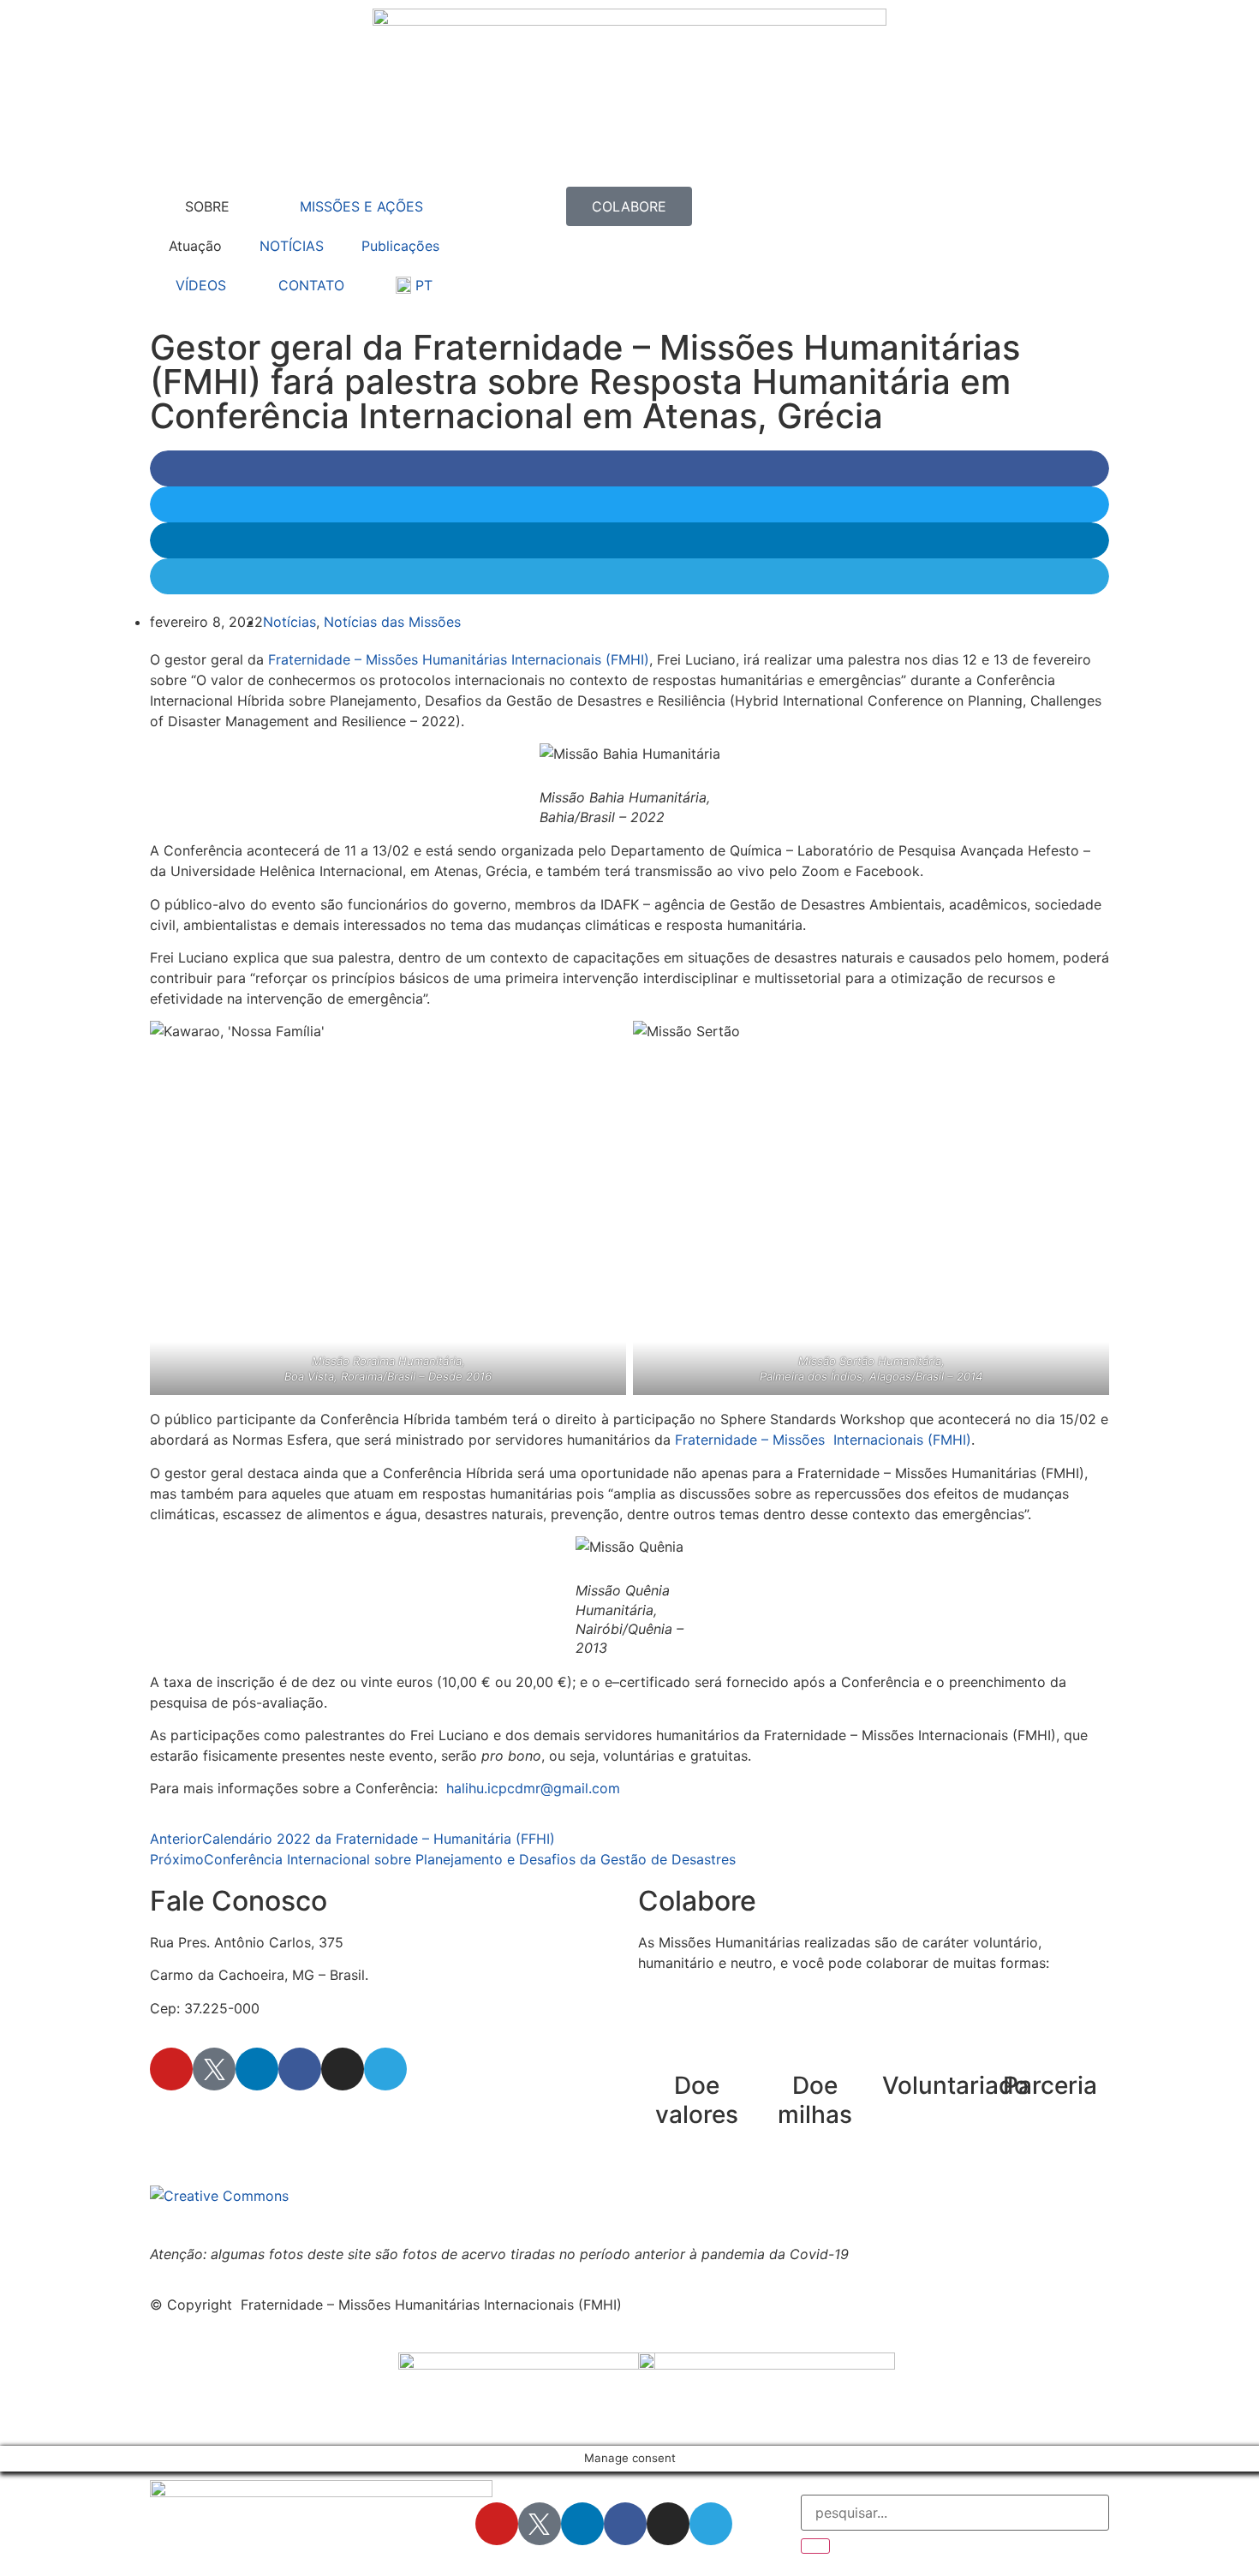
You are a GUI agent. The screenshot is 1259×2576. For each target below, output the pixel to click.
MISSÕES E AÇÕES (361, 206)
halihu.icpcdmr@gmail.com (533, 1788)
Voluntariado (955, 2085)
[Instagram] (343, 2069)
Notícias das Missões (392, 622)
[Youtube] (171, 2069)
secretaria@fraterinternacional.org (261, 2118)
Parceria (1050, 2085)
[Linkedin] (257, 2069)
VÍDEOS (201, 285)
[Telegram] (385, 2069)
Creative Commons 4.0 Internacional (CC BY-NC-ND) (680, 2196)
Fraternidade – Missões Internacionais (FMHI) (823, 1440)
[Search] (815, 2546)
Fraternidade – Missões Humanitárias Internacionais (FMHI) (459, 659)
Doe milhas (815, 2100)
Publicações (400, 246)
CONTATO (311, 285)
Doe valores (697, 2100)
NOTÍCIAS (292, 246)
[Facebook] (300, 2069)
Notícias (289, 622)
